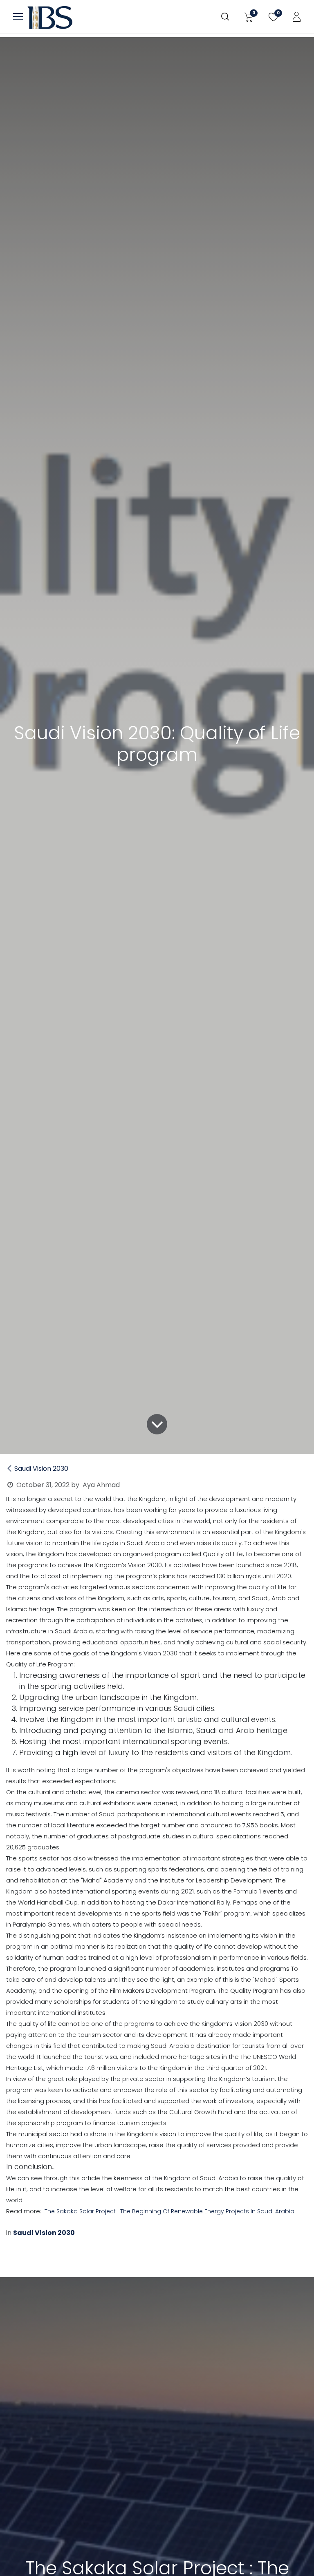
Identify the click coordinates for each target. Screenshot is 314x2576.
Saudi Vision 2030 (41, 1469)
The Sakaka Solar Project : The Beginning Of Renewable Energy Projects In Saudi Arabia (169, 2211)
